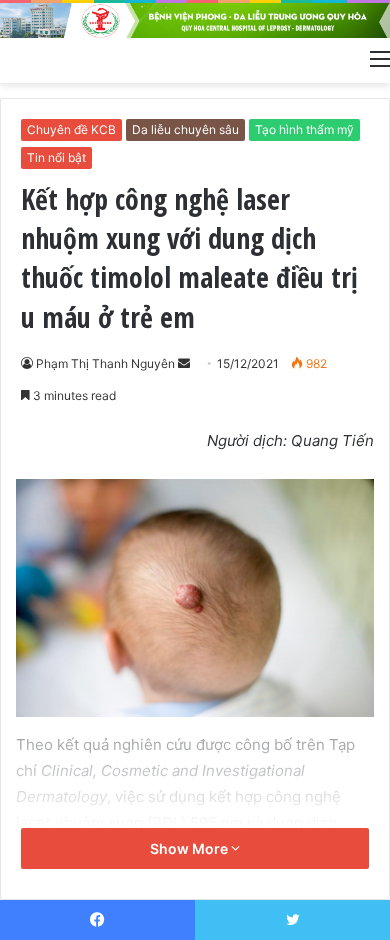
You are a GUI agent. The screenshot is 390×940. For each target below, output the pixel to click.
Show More (190, 848)
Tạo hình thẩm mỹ (304, 129)
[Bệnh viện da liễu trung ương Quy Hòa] (195, 20)
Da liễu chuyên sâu (185, 129)
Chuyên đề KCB (71, 129)
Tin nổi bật (56, 157)
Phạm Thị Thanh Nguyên (105, 363)
